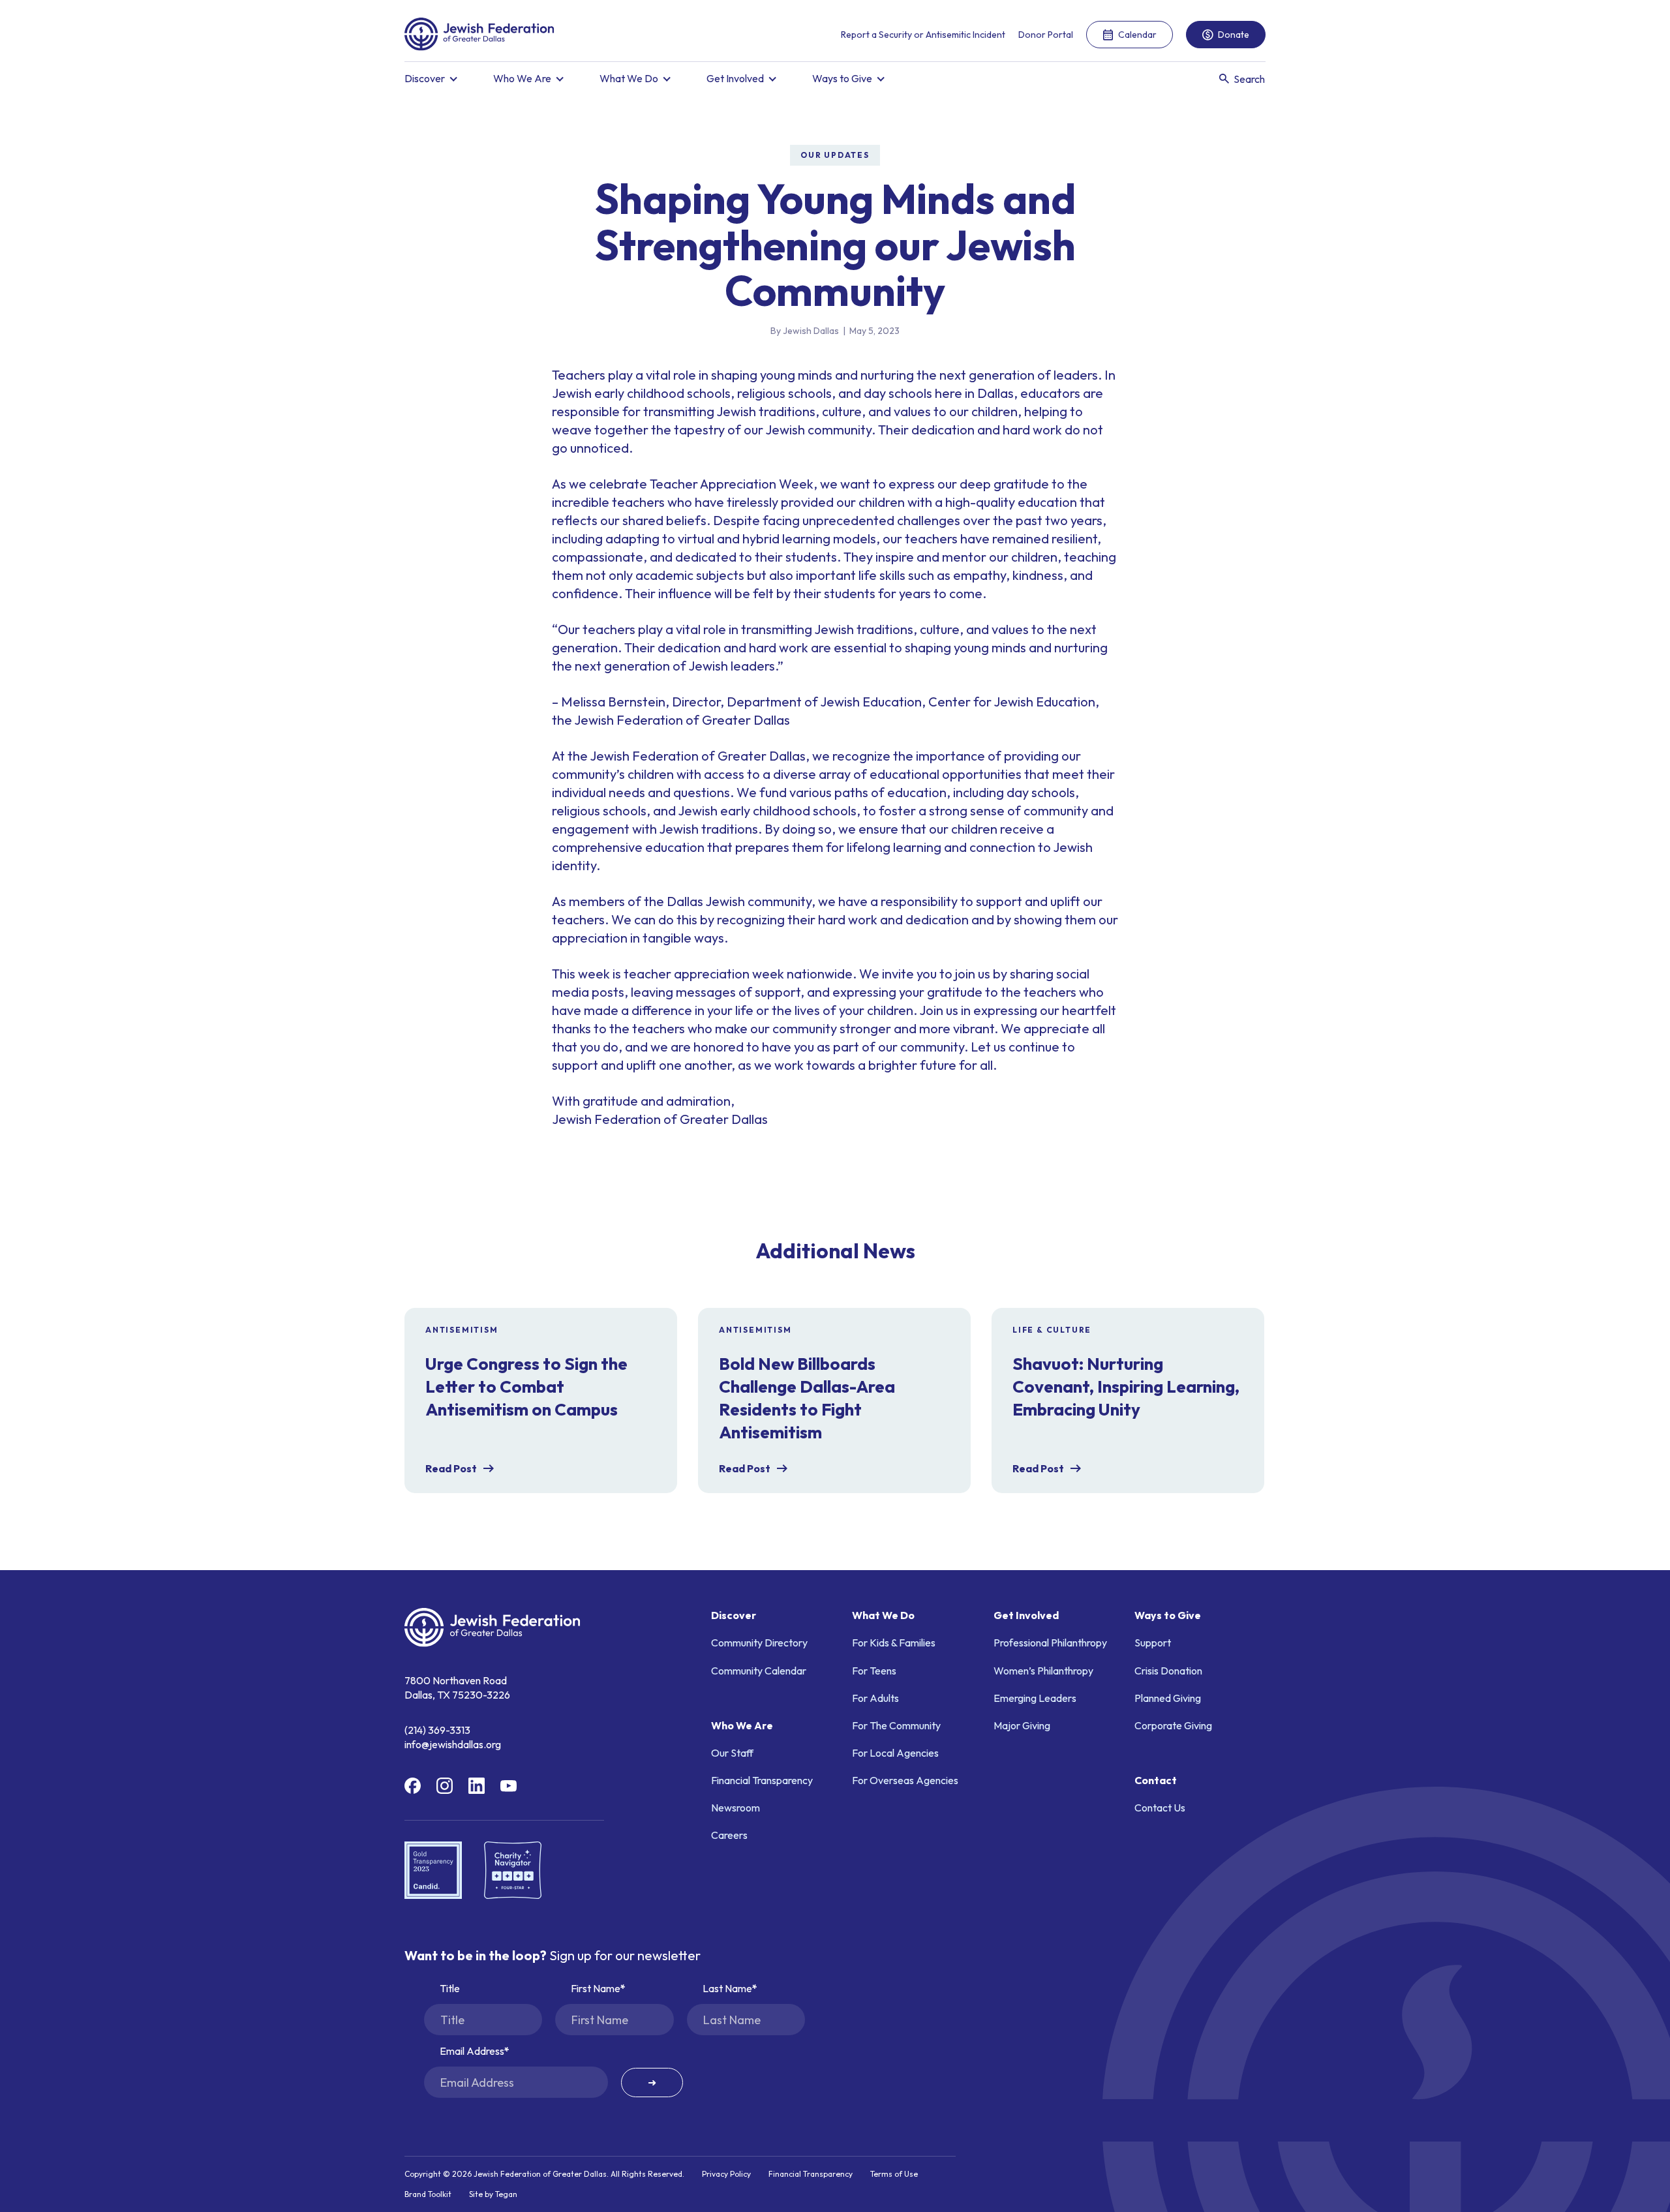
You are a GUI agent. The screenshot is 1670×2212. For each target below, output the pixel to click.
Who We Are (522, 78)
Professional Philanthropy (1050, 1643)
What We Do (629, 78)
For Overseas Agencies (905, 1780)
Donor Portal (1046, 35)
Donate (1234, 35)
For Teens (874, 1671)
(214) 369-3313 (437, 1730)
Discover (425, 78)
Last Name (727, 1988)
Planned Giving (1168, 1698)
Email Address (472, 2051)
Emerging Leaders (1035, 1698)
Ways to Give (842, 78)
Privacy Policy (726, 2174)
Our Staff (732, 1753)
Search (1249, 79)
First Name (596, 1988)
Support (1153, 1643)
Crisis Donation (1168, 1671)
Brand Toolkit (428, 2194)
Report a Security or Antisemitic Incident (923, 35)
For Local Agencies (895, 1753)
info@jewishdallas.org (453, 1744)
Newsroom (736, 1808)
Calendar (1137, 35)
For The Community (896, 1725)
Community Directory (759, 1643)
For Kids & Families (894, 1643)
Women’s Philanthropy (1043, 1671)
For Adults (875, 1698)
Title (450, 1988)
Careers (729, 1835)
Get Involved (735, 78)
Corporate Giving (1173, 1725)
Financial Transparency (762, 1780)
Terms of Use (894, 2174)
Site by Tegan (493, 2194)
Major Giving (1022, 1725)
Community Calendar (759, 1671)
